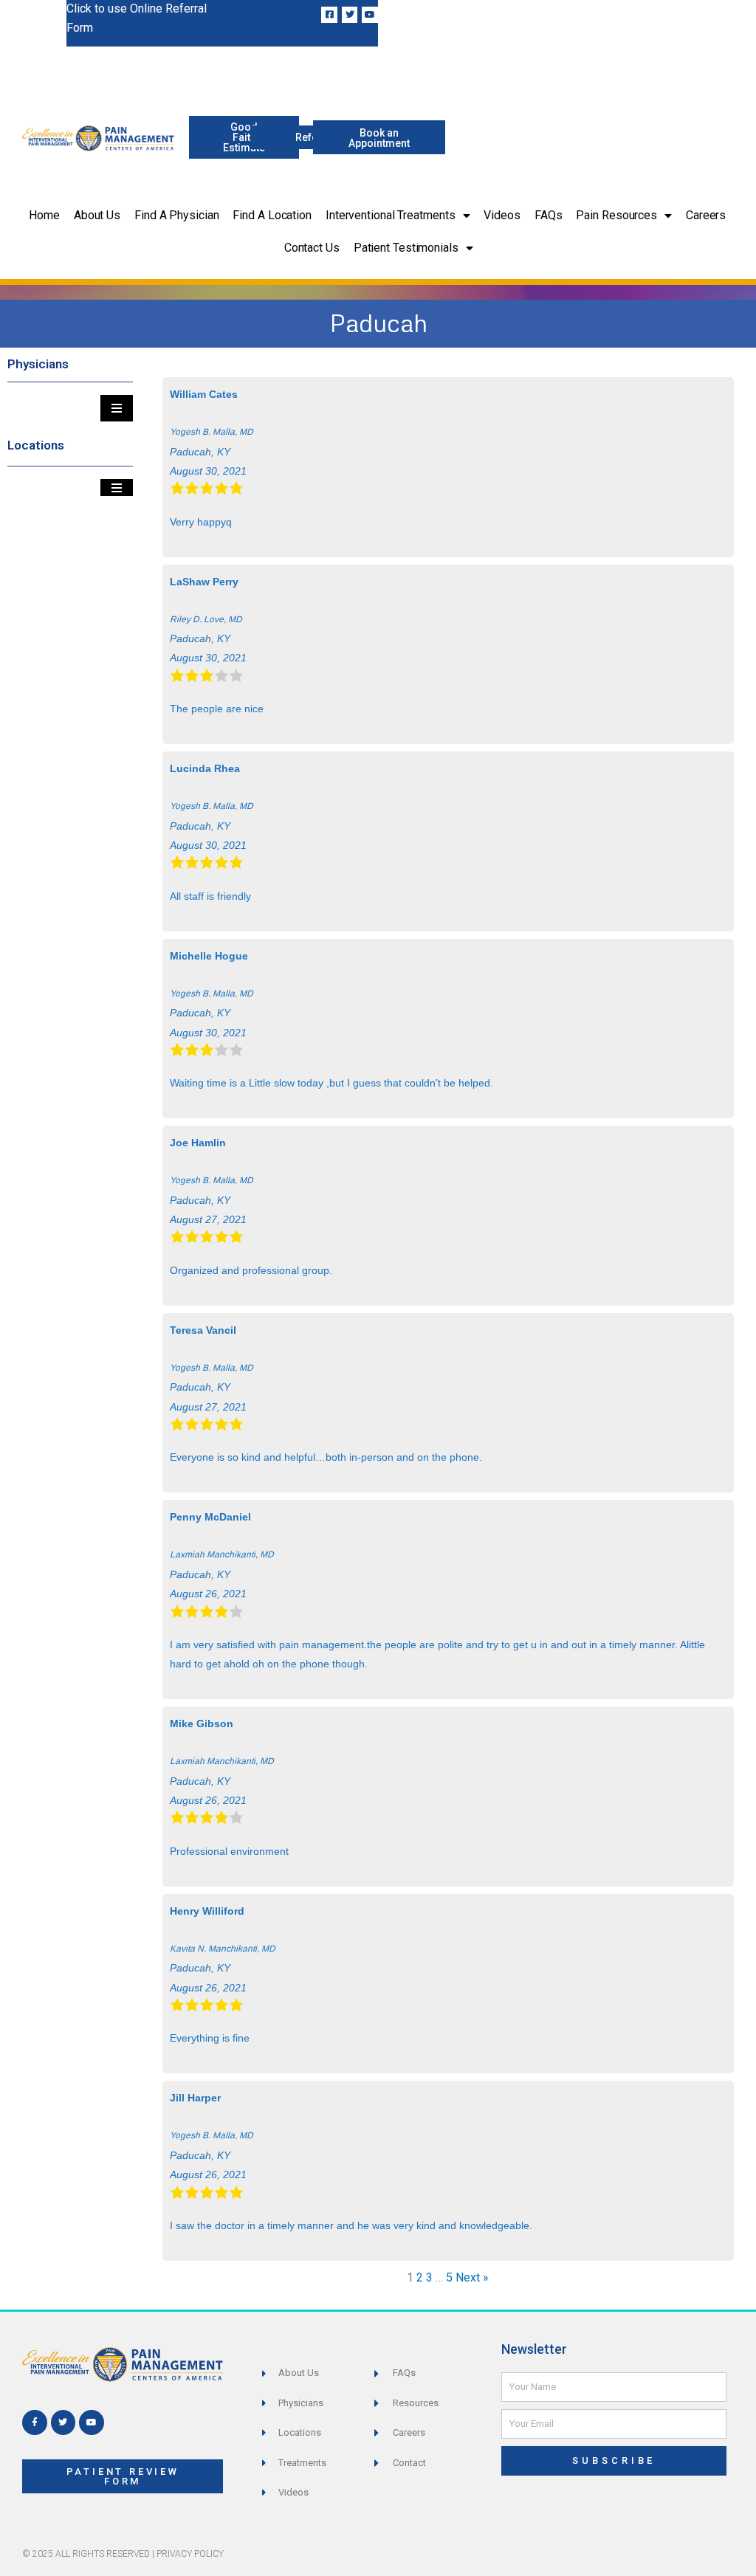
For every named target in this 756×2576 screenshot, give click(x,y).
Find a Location (272, 215)
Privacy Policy (190, 2554)
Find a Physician (176, 215)
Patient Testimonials (406, 248)
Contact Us (312, 248)
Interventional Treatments (391, 215)
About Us (97, 215)
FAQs (549, 215)
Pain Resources (616, 215)
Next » (472, 2277)
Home (44, 215)
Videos (502, 215)
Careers (706, 215)
